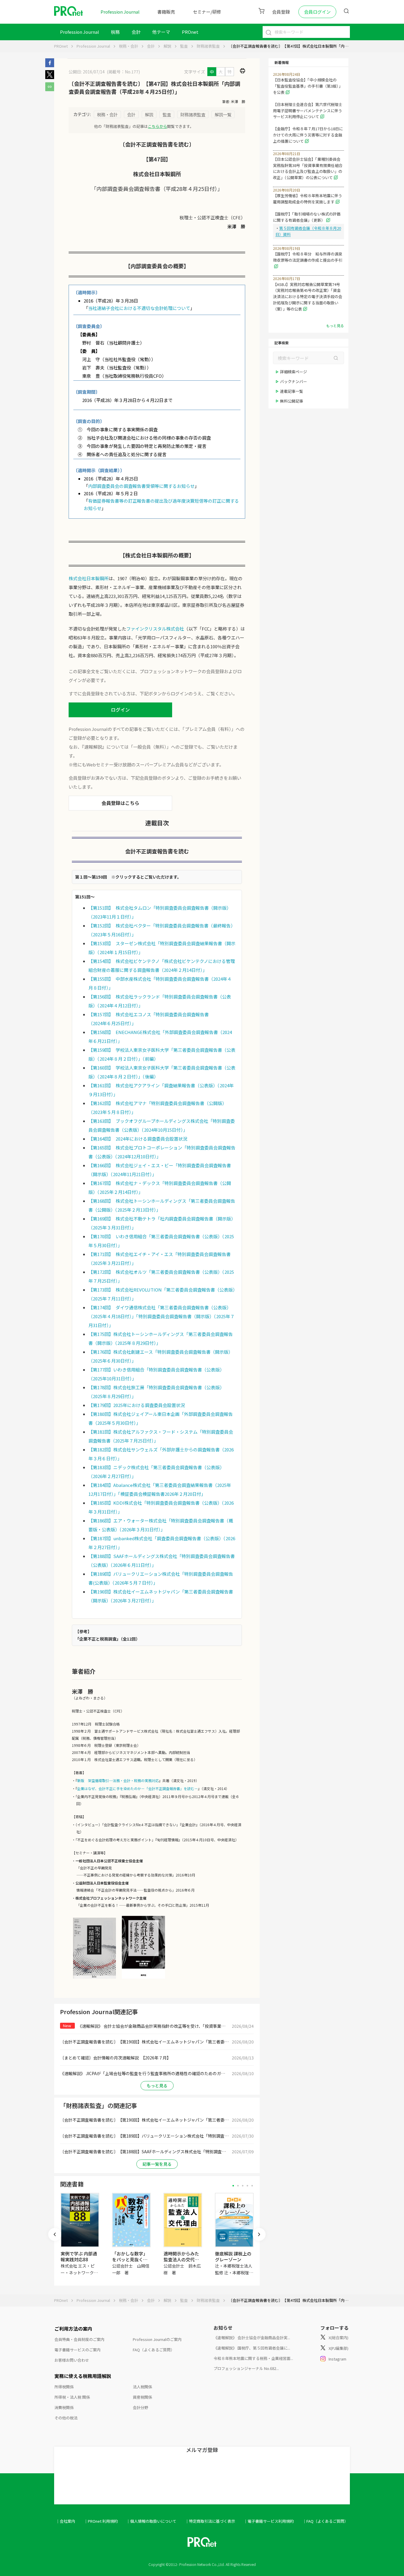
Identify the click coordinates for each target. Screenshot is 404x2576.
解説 (167, 46)
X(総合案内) (338, 2338)
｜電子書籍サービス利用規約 (269, 2521)
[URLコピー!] (50, 89)
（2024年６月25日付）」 (112, 1023)
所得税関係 (64, 2387)
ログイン (120, 710)
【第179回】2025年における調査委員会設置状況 (137, 1405)
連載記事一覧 (292, 391)
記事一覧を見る (157, 2164)
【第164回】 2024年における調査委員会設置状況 (138, 1139)
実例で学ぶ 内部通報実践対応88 (79, 2256)
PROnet (61, 46)
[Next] (259, 2234)
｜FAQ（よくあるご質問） (325, 2521)
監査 (184, 46)
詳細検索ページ (294, 372)
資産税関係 (142, 2397)
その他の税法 (66, 2418)
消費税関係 (64, 2407)
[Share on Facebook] (50, 65)
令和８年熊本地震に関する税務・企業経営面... (253, 2358)
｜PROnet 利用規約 (101, 2521)
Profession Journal (120, 12)
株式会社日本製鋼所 (89, 578)
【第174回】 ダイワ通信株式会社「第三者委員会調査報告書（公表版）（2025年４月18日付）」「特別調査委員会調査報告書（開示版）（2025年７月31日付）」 (161, 1316)
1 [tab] (233, 2186)
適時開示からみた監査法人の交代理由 (181, 2259)
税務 (115, 32)
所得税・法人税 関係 (72, 2397)
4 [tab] (247, 2186)
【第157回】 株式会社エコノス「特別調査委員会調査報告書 (149, 1014)
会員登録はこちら (120, 803)
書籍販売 (166, 12)
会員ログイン (317, 12)
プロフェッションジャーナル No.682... (246, 2368)
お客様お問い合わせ (72, 2360)
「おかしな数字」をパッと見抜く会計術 (130, 2259)
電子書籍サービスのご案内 (77, 2350)
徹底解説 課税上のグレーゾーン (233, 2256)
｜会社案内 (66, 2521)
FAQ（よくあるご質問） (154, 2350)
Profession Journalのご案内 (157, 2339)
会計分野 (140, 2407)
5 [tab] (252, 2186)
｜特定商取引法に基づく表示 (210, 2521)
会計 (136, 32)
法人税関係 (142, 2387)
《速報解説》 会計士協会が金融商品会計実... (252, 2338)
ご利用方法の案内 (73, 2329)
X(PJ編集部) (338, 2348)
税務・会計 (129, 46)
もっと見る (157, 2085)
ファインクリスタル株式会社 (155, 629)
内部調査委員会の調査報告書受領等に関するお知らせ (141, 486)
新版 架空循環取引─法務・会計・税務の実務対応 (118, 1780)
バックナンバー (294, 381)
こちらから (157, 126)
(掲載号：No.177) (123, 72)
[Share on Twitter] (50, 77)
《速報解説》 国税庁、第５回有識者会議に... (252, 2348)
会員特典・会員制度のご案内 (79, 2339)
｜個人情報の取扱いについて (151, 2521)
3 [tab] (243, 2186)
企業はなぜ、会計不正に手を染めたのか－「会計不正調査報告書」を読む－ (138, 1788)
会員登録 (281, 12)
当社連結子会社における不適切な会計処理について (139, 308)
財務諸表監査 (208, 46)
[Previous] (55, 2234)
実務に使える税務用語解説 (83, 2376)
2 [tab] (238, 2186)
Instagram (337, 2359)
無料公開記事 (292, 401)
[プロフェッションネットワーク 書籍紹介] (94, 1978)
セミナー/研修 (207, 12)
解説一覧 (223, 114)
